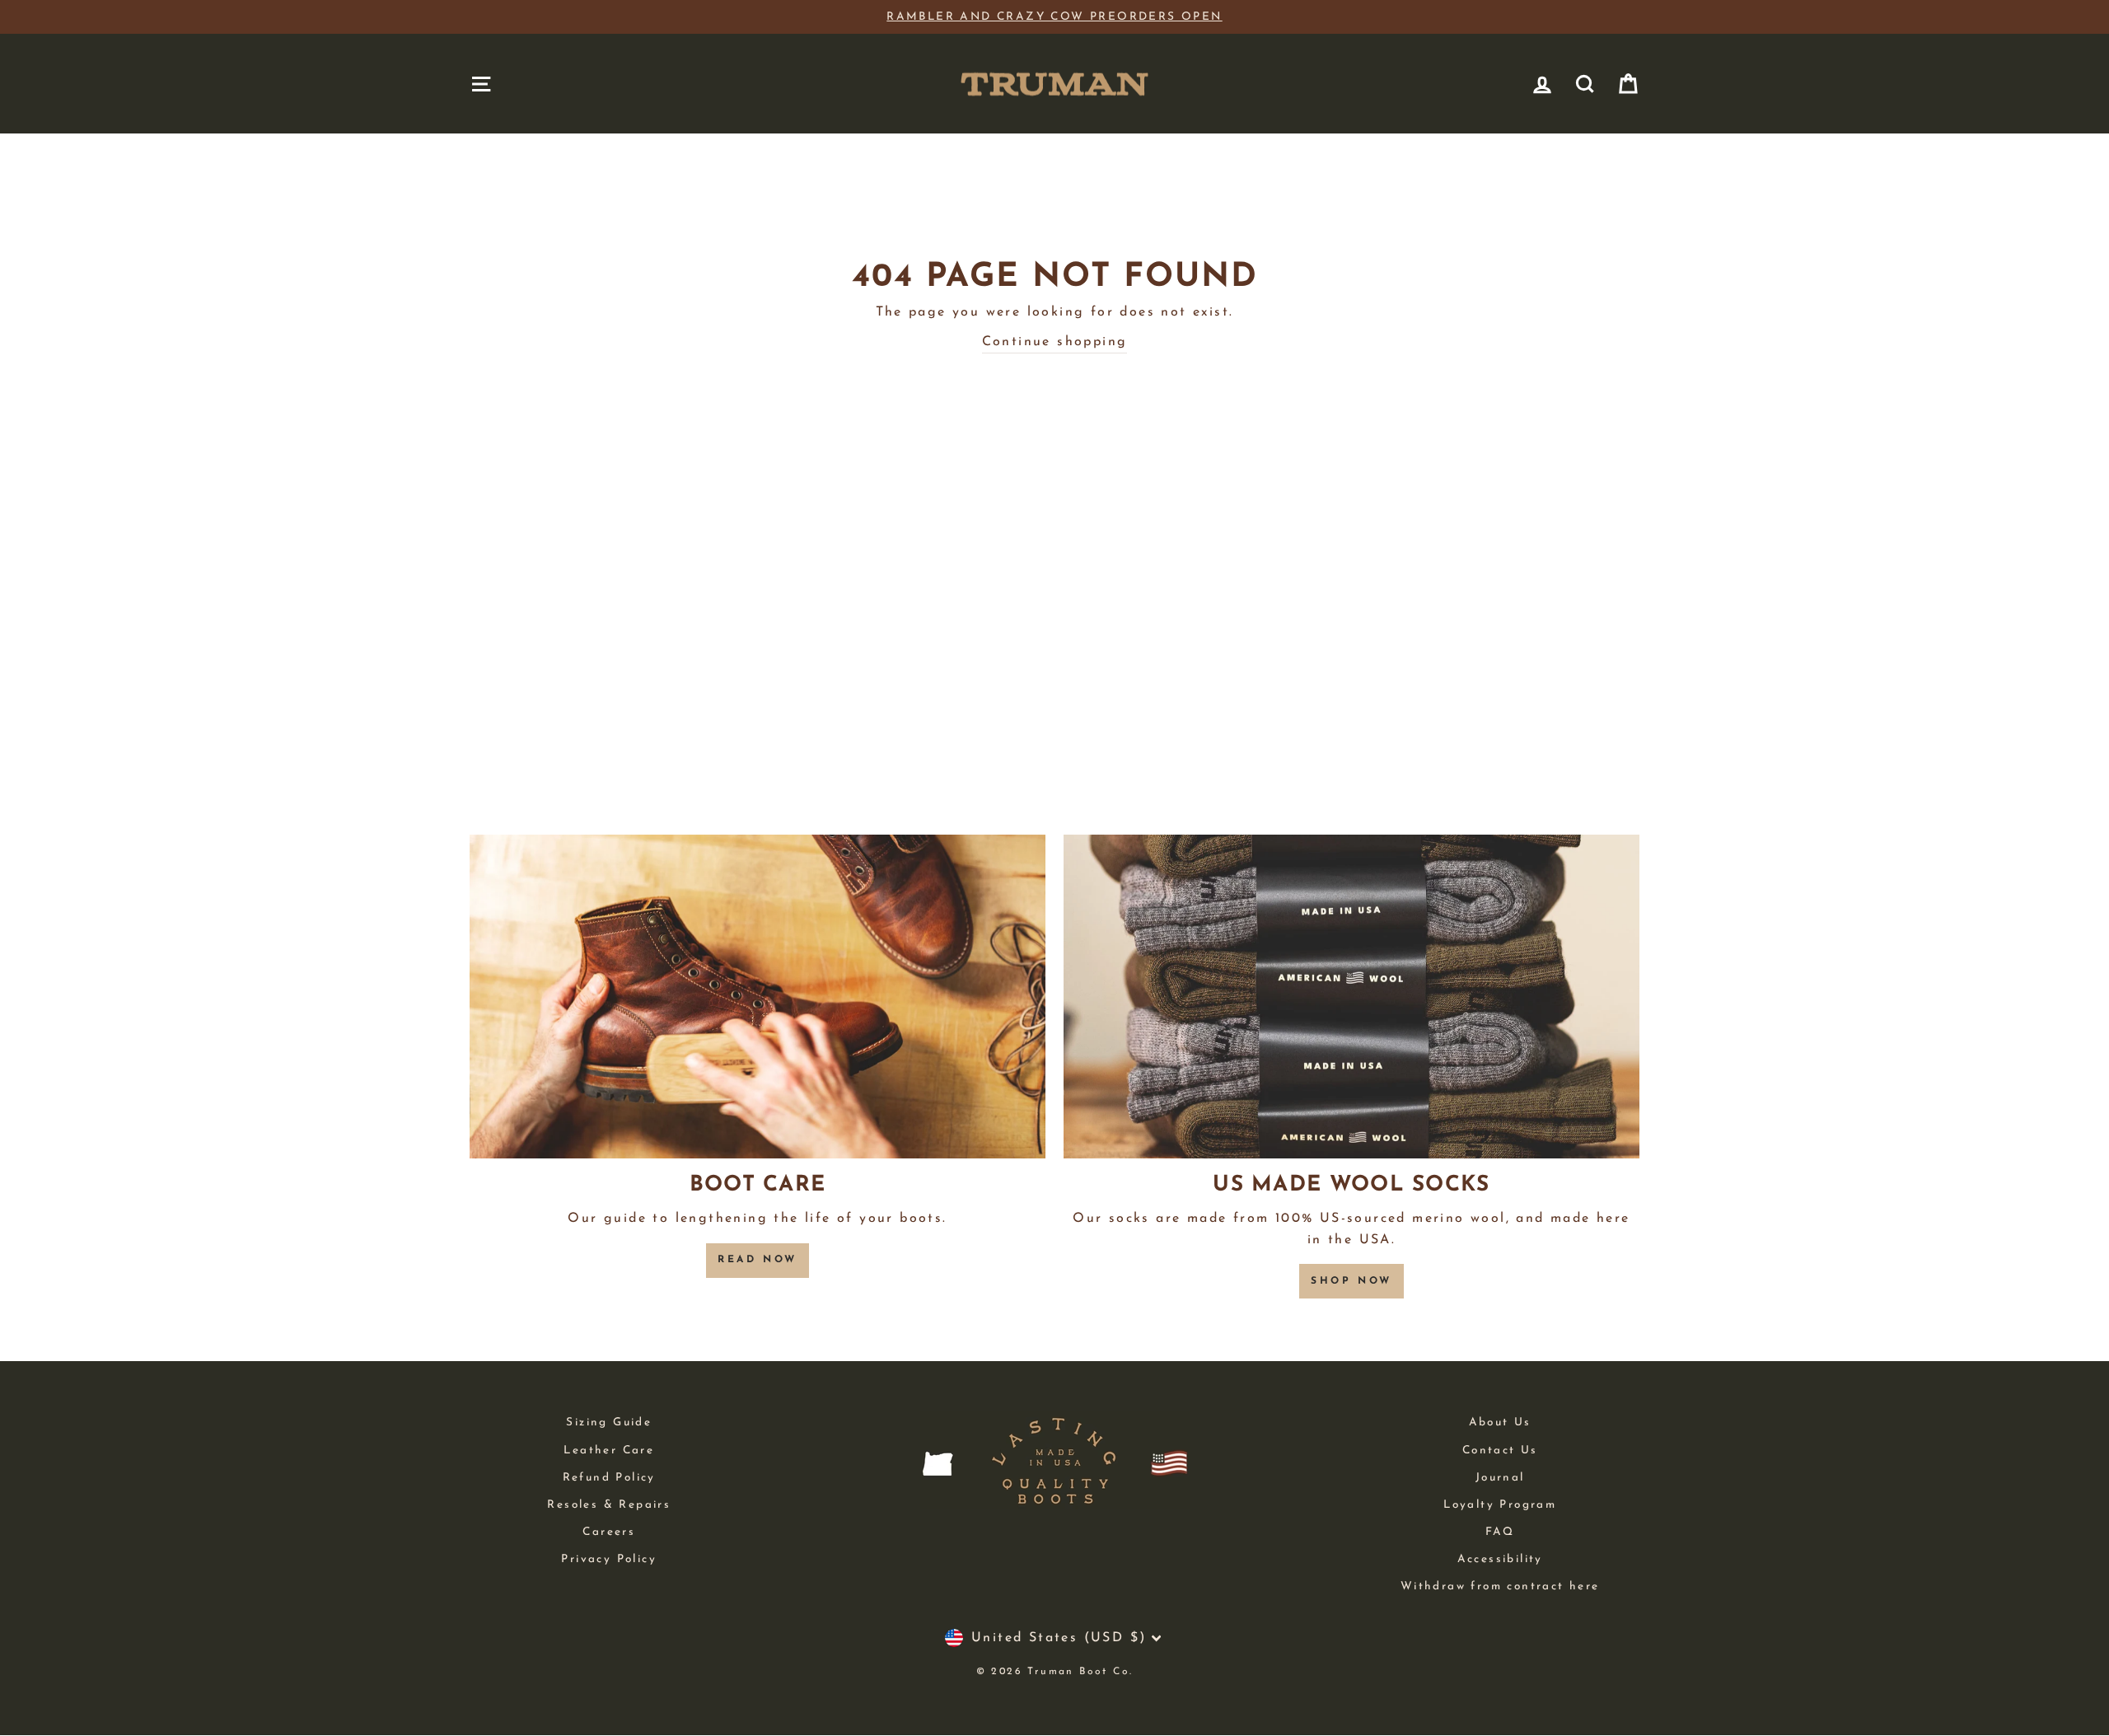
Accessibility (1500, 1559)
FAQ (1500, 1532)
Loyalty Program (1500, 1505)
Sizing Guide (609, 1422)
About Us (1500, 1422)
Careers (609, 1532)
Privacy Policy (609, 1559)
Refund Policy (609, 1478)
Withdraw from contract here (1500, 1586)
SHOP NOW (1351, 1281)
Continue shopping (1055, 342)
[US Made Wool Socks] (1351, 997)
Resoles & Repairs (609, 1505)
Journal (1500, 1478)
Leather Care (609, 1451)
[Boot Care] (758, 997)
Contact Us (1500, 1451)
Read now (758, 1260)
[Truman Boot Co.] (1054, 84)
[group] (1054, 17)
